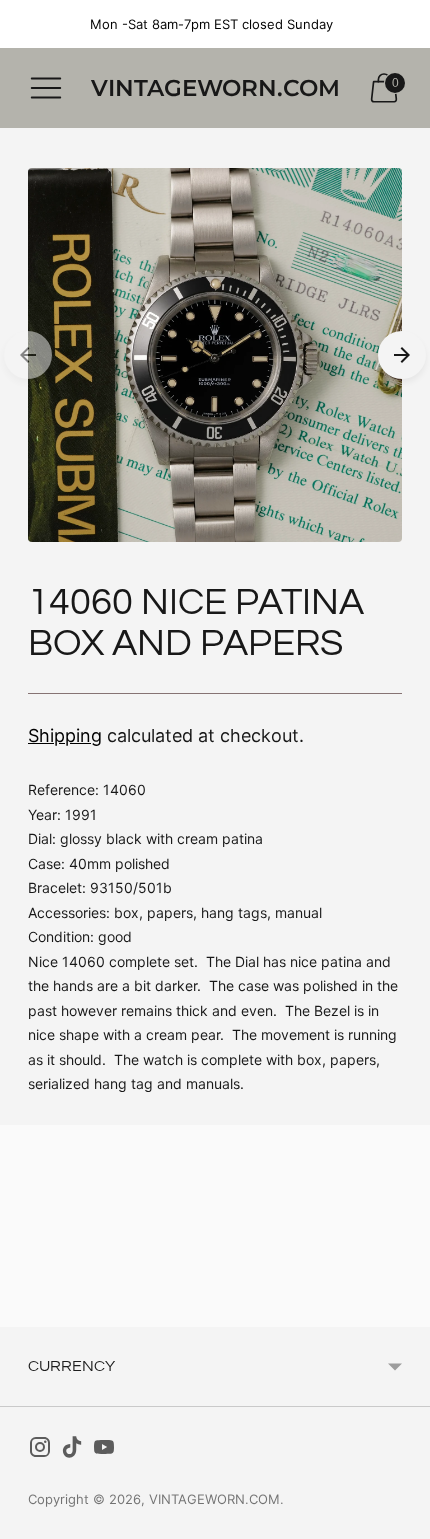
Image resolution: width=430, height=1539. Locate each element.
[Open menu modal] (46, 88)
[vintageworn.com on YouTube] (104, 1451)
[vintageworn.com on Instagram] (40, 1451)
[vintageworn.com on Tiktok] (72, 1451)
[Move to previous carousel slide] (28, 355)
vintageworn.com (214, 1499)
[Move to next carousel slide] (402, 355)
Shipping (65, 735)
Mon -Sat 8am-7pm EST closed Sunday (211, 24)
